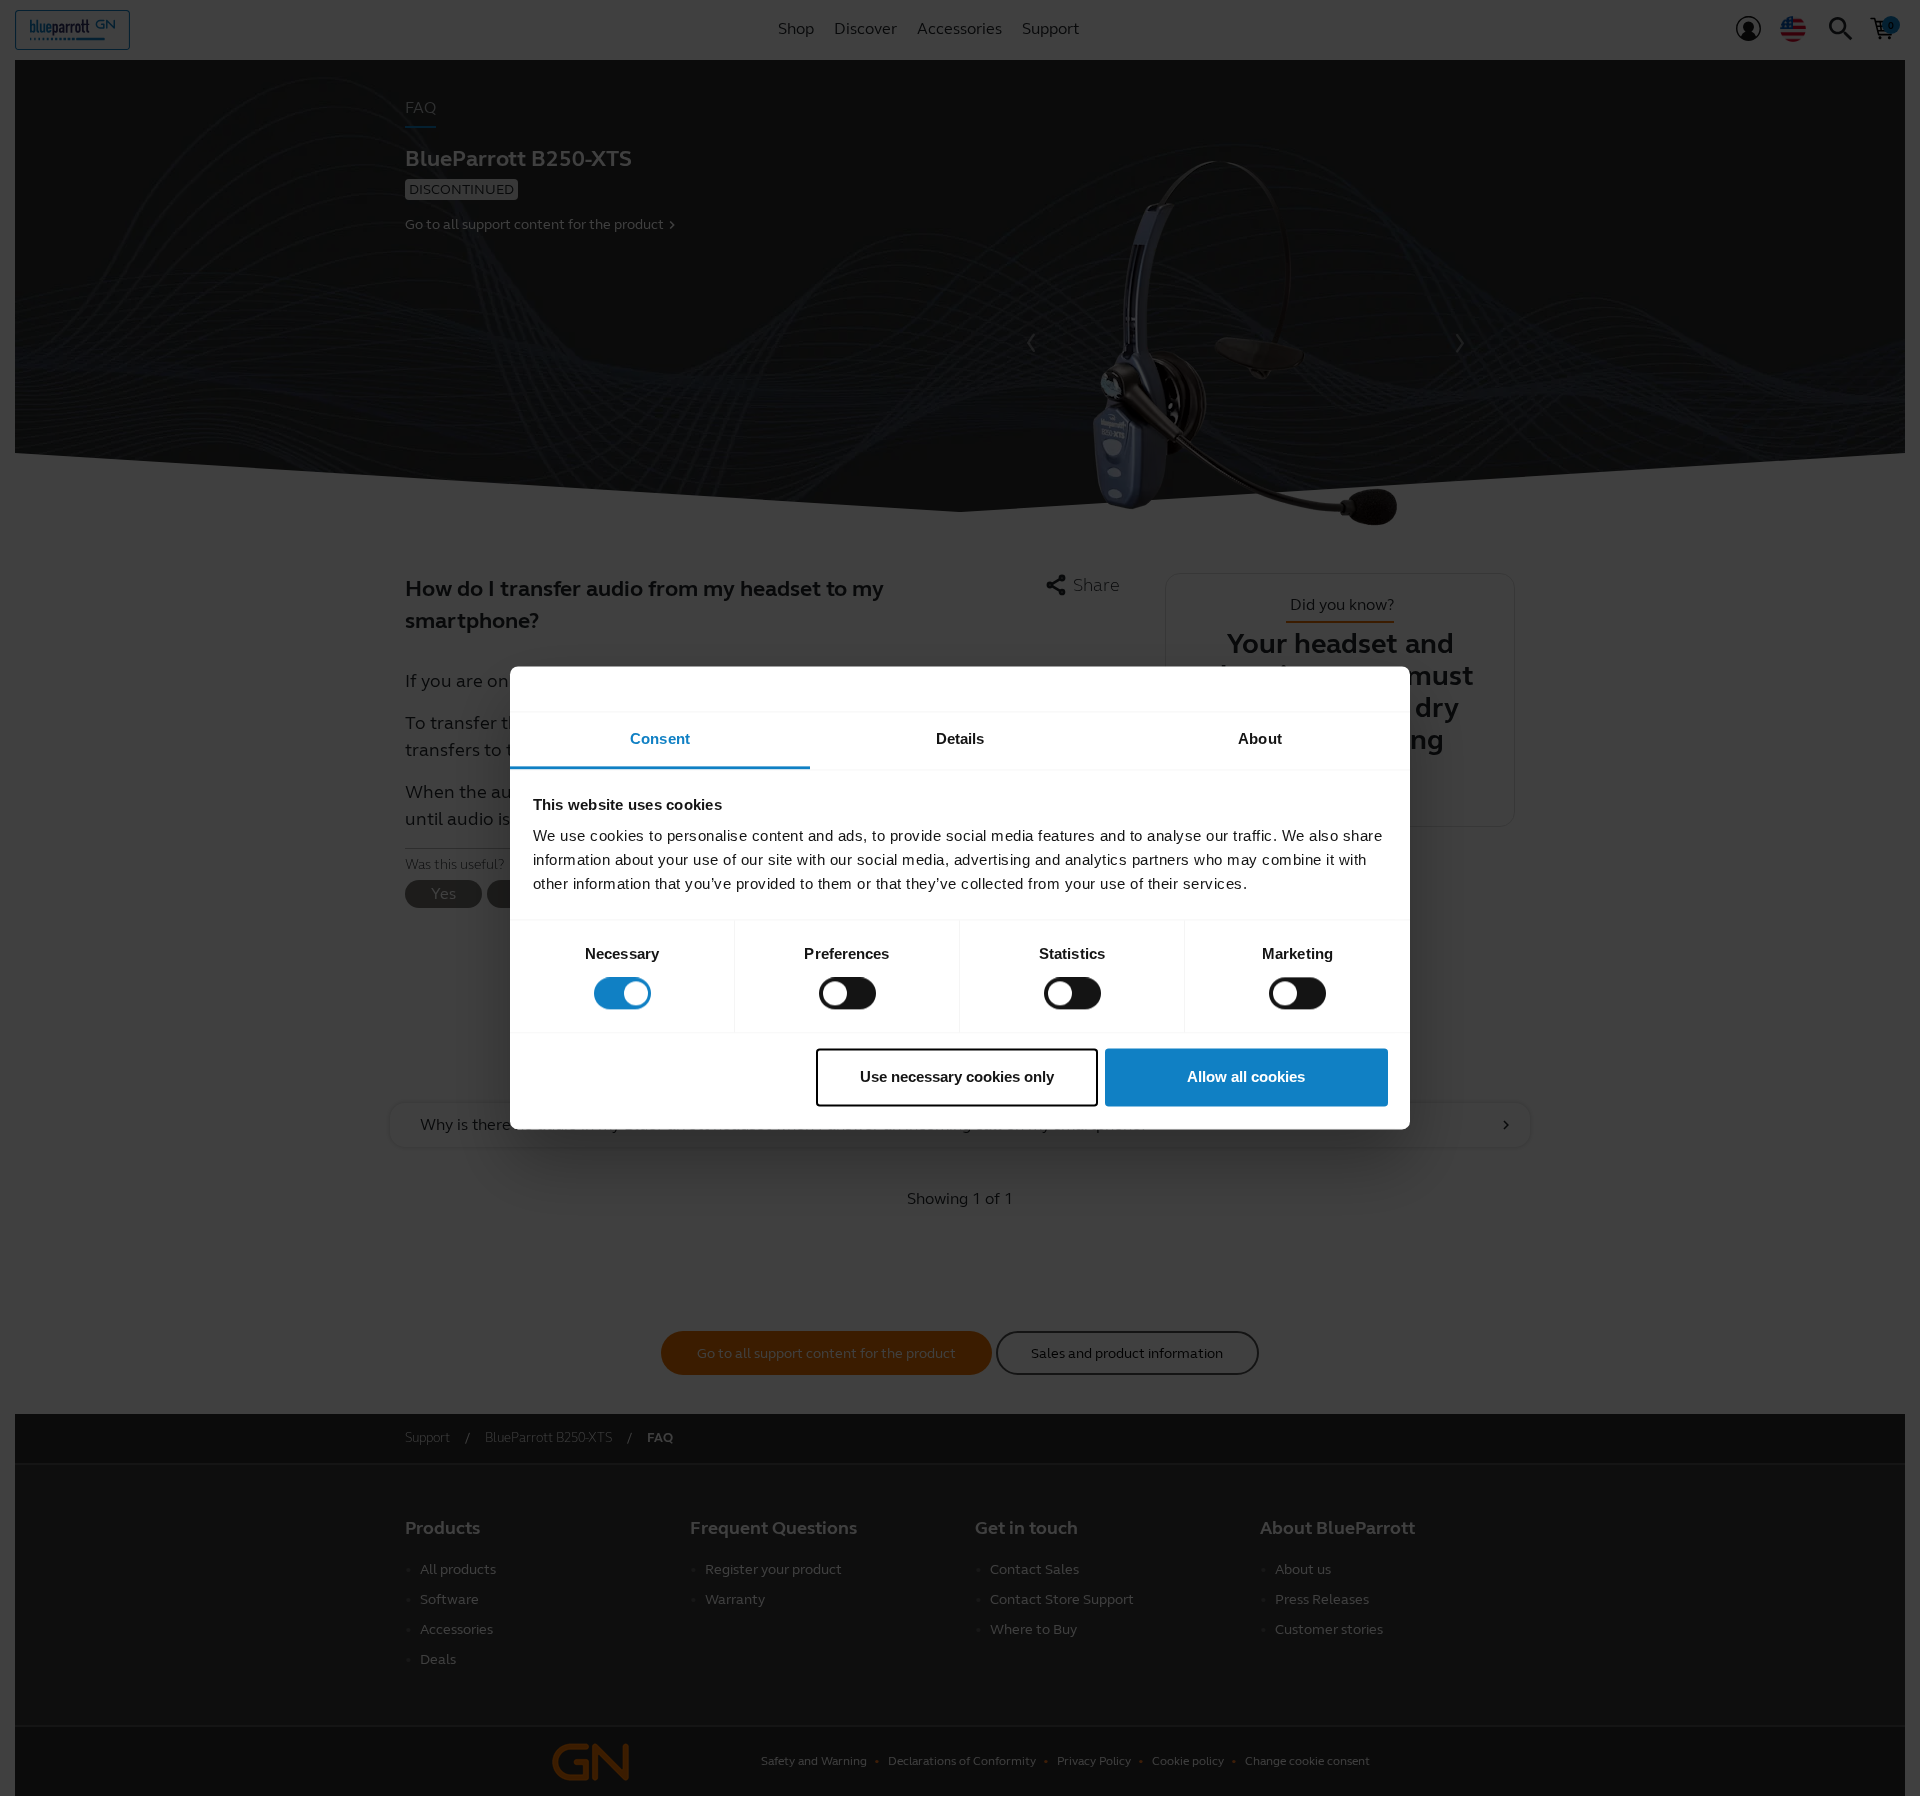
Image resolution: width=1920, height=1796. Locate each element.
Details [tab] (960, 738)
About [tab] (1260, 738)
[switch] (847, 994)
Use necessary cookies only (957, 1076)
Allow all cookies (1246, 1076)
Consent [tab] (660, 738)
